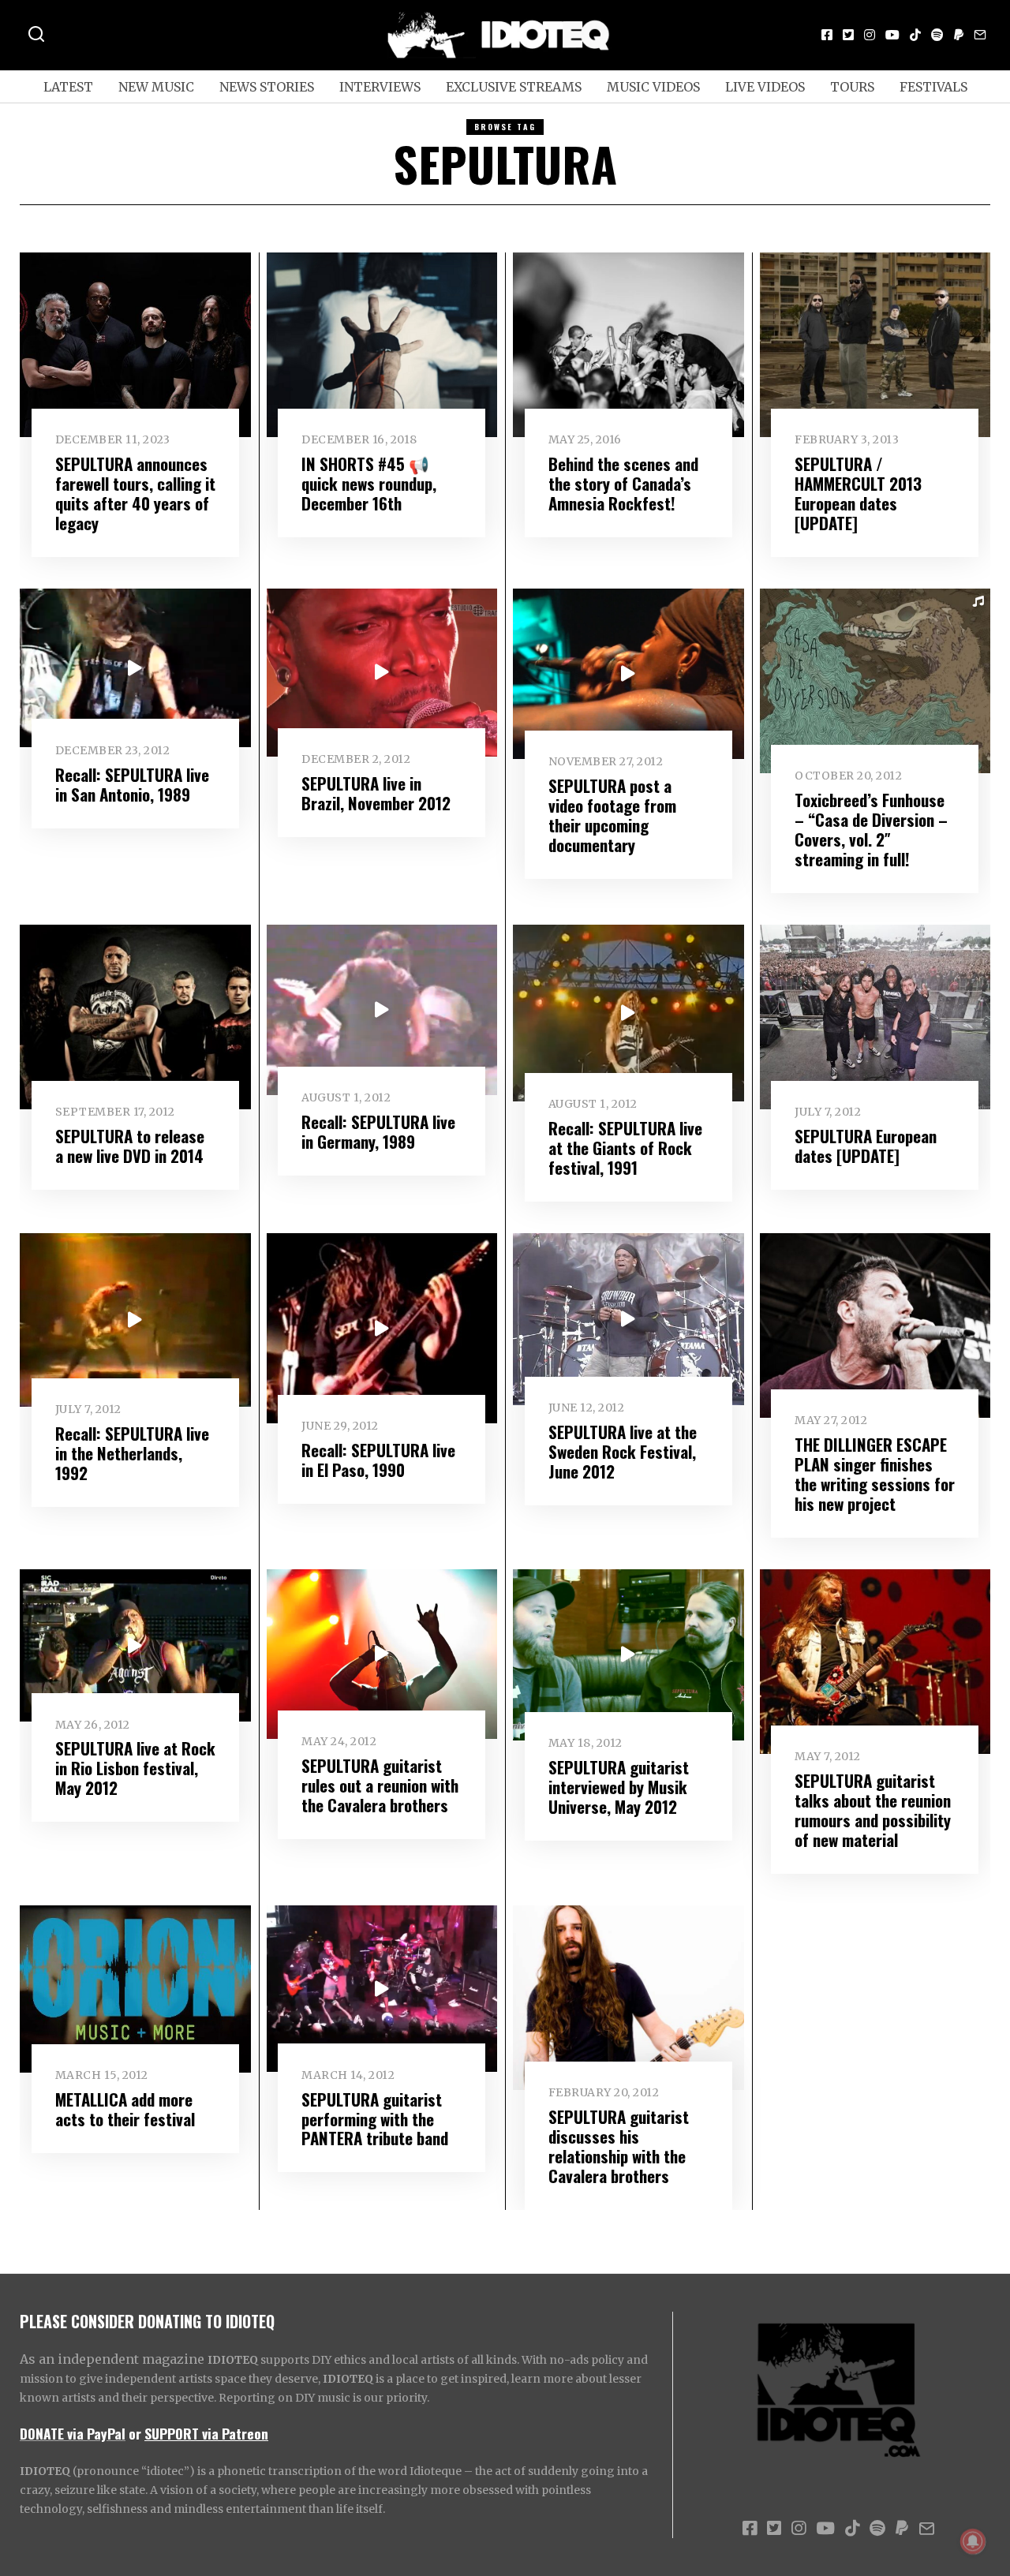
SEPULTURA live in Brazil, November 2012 (376, 793)
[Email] (980, 35)
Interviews (380, 87)
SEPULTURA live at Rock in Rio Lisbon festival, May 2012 (135, 1768)
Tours (852, 87)
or (135, 2433)
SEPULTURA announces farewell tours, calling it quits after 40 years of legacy (135, 493)
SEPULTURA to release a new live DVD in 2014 (130, 1146)
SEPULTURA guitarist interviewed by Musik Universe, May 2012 (619, 1787)
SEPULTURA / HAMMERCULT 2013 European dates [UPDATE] (858, 493)
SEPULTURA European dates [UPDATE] (866, 1146)
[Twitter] (848, 35)
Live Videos (765, 87)
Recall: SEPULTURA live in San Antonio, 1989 (132, 784)
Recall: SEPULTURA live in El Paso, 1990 (378, 1460)
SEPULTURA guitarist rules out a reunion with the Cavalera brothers (380, 1785)
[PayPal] (959, 35)
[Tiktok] (915, 35)
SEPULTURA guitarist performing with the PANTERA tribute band (375, 2119)
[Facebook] (827, 35)
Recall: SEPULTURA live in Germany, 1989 (378, 1131)
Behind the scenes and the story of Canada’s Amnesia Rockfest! (623, 483)
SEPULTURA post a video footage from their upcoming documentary (612, 815)
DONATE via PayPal (73, 2433)
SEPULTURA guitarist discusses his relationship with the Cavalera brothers (619, 2146)
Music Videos (653, 87)
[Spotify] (937, 35)
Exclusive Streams (514, 87)
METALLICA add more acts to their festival (125, 2109)
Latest (68, 87)
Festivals (933, 87)
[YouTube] (892, 35)
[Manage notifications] (973, 2541)
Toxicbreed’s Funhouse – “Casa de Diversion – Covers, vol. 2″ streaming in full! (871, 829)
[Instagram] (870, 35)
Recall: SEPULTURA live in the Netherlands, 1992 (132, 1453)
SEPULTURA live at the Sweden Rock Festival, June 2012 (623, 1451)
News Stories (267, 87)
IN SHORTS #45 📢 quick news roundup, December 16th (369, 483)
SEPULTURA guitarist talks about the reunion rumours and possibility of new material (873, 1810)
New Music (156, 87)
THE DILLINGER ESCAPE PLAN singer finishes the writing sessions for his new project (875, 1474)
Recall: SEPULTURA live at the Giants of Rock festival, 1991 (625, 1148)
